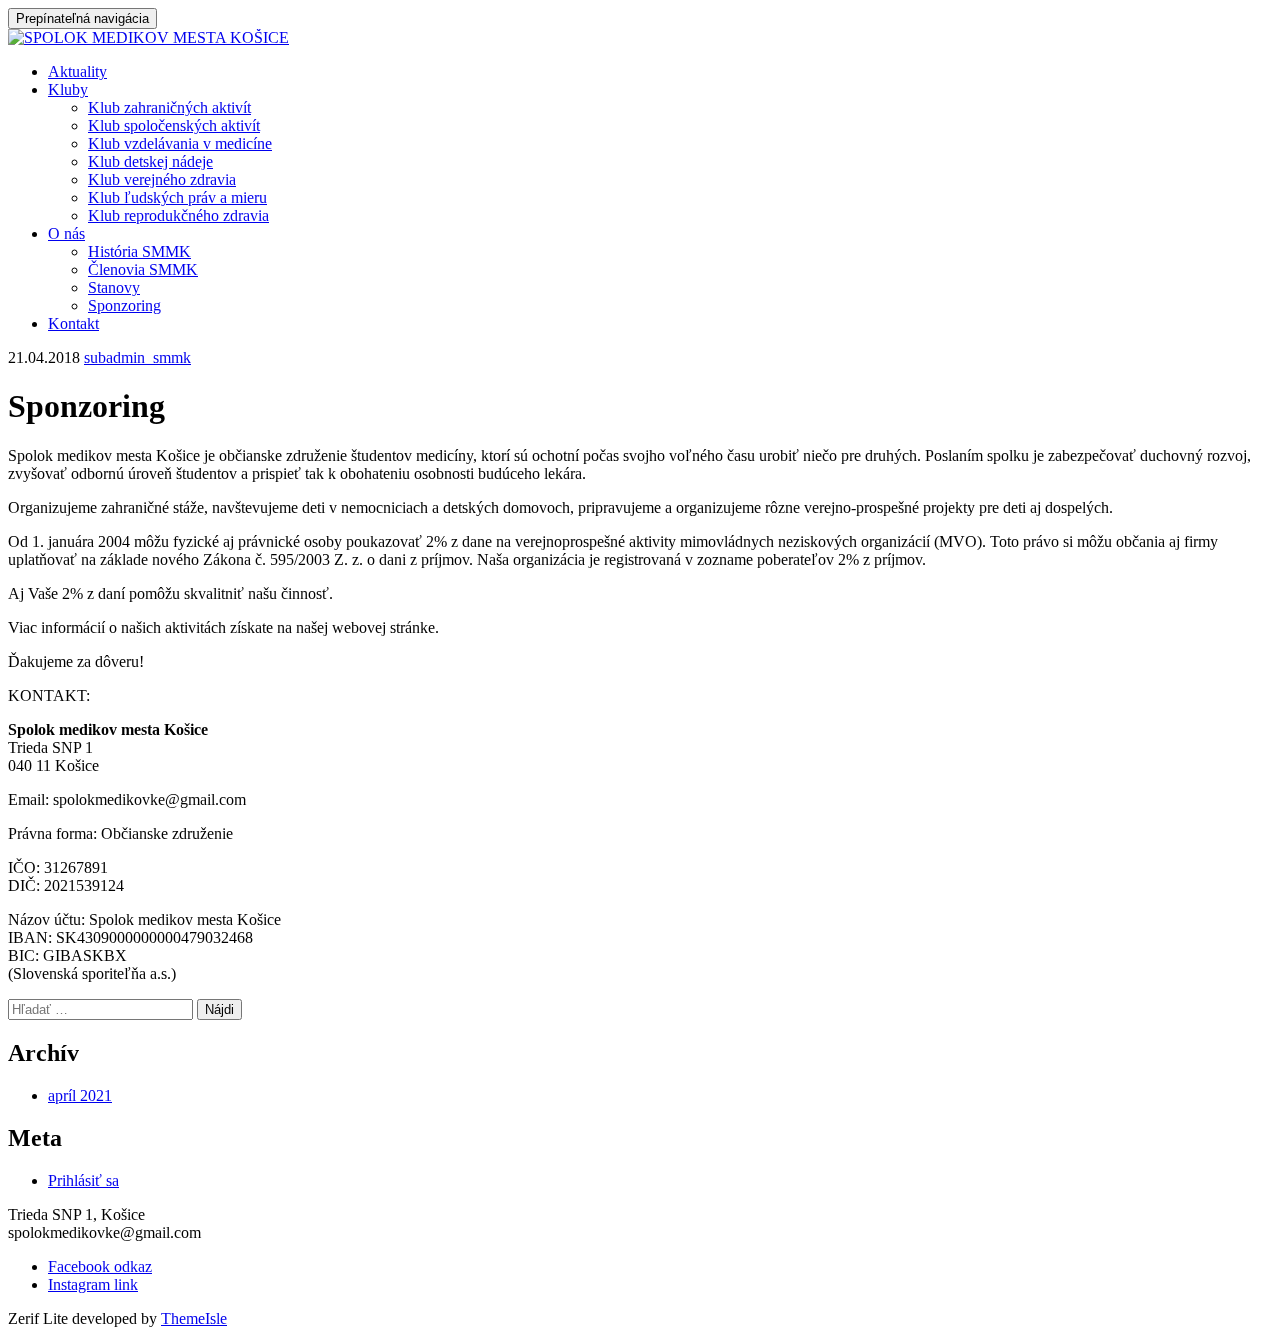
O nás (66, 233)
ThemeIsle (194, 1318)
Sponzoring (124, 305)
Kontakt (73, 323)
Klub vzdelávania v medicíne (180, 143)
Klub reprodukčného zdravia (178, 215)
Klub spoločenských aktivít (174, 125)
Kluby (68, 89)
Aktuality (77, 71)
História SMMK (139, 251)
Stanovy (114, 287)
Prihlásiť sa (83, 1180)
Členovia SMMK (143, 269)
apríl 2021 (80, 1095)
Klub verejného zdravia (162, 179)
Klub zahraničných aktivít (169, 107)
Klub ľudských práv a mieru (177, 197)
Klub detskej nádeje (150, 161)
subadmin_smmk (137, 357)
